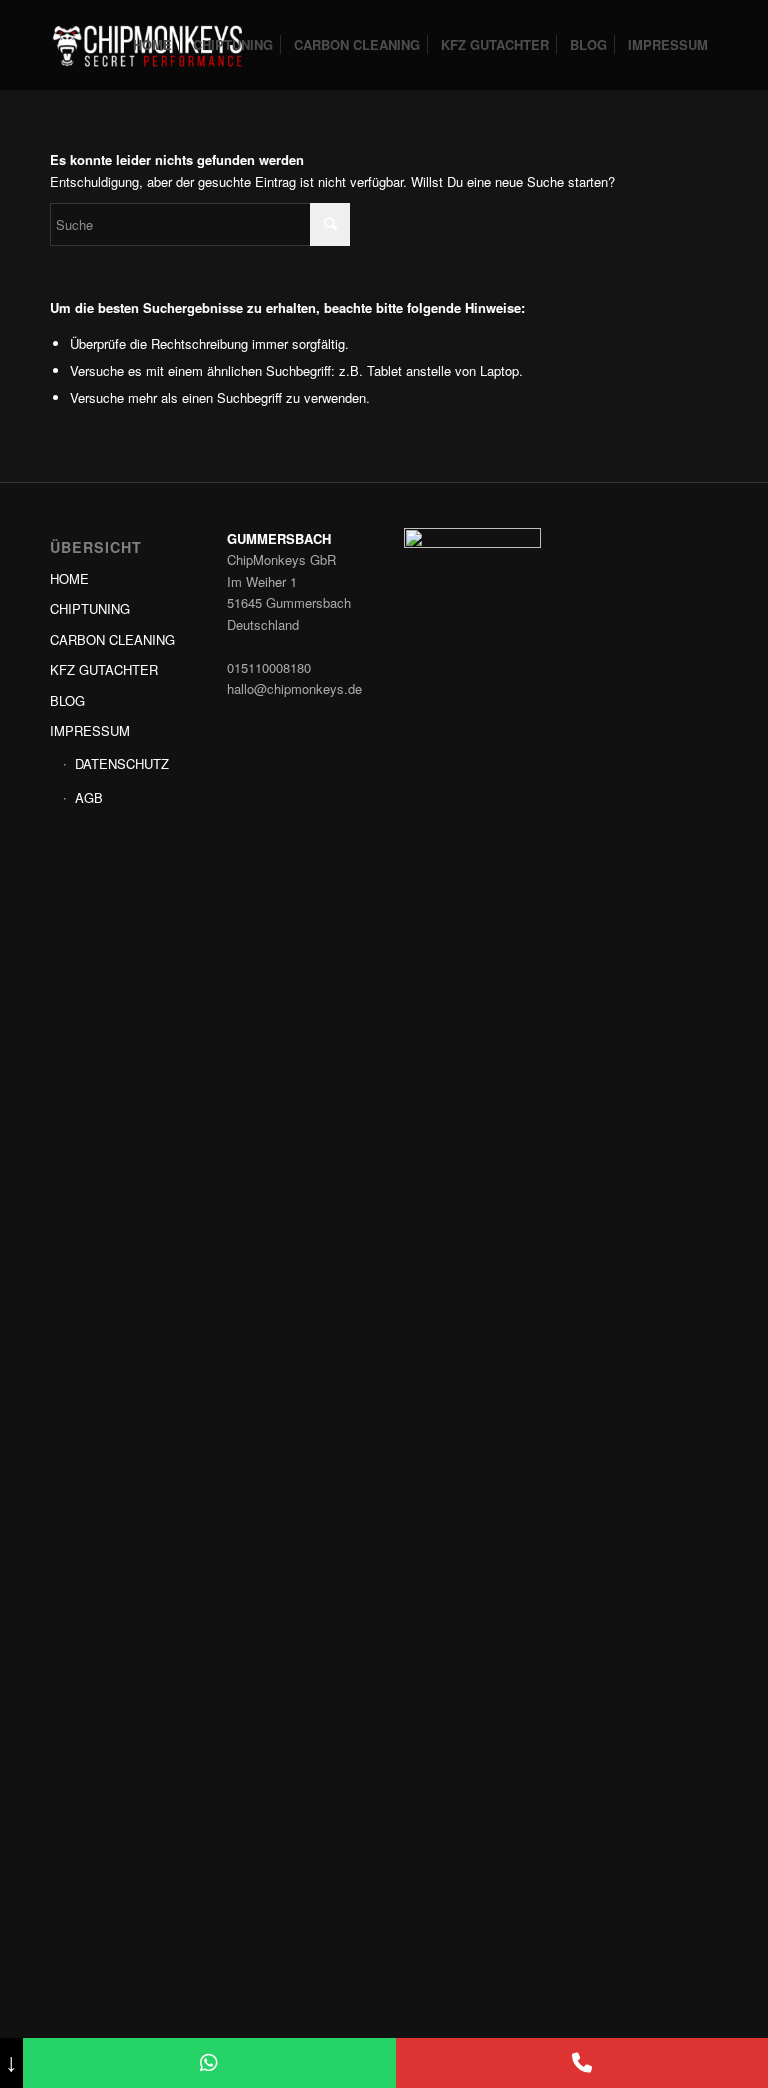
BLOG (67, 700)
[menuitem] (152, 45)
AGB (89, 797)
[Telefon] (582, 2063)
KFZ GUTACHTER (104, 669)
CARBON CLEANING (112, 639)
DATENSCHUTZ (122, 763)
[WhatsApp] (209, 2063)
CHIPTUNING (90, 608)
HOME (69, 578)
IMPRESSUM (90, 730)
